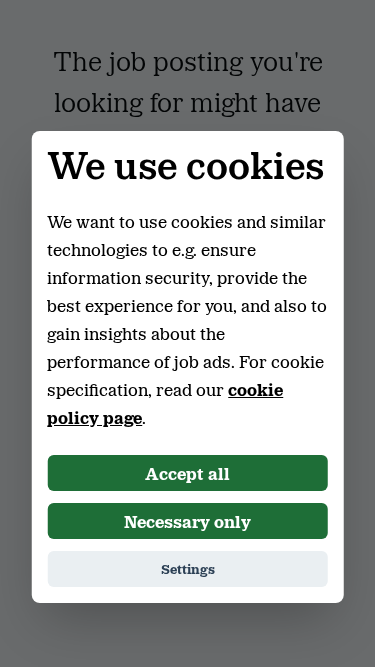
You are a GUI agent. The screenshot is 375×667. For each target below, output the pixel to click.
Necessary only (187, 521)
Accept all (187, 473)
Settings (188, 568)
